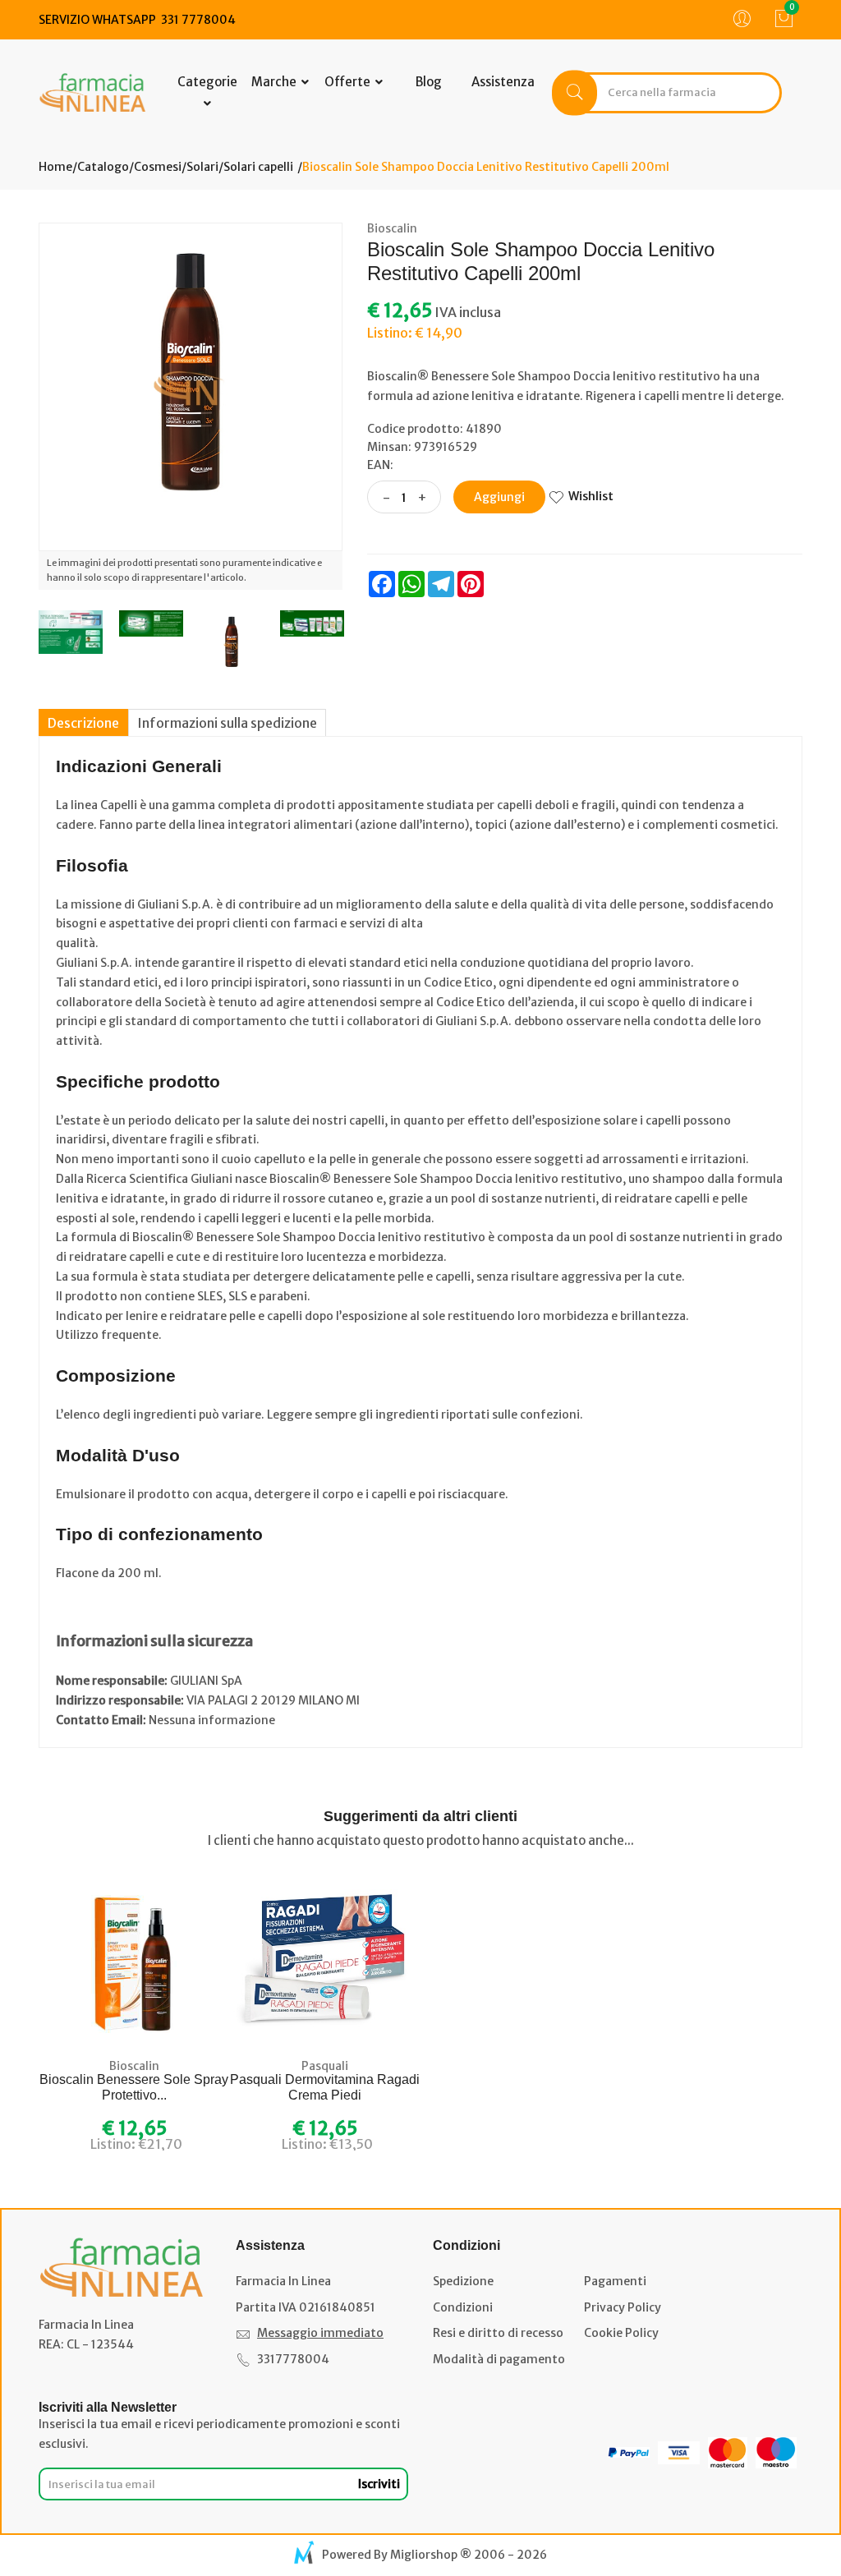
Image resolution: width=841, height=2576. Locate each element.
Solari (202, 167)
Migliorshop (424, 2555)
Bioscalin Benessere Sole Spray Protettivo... (134, 2087)
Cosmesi (158, 167)
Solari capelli (258, 167)
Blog (429, 82)
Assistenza (503, 82)
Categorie (207, 82)
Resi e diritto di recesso (498, 2333)
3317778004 (293, 2359)
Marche (275, 82)
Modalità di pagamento (499, 2359)
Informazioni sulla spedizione (227, 723)
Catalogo (103, 167)
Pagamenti (615, 2281)
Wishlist (591, 496)
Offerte (349, 82)
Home (55, 167)
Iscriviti (379, 2484)
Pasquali (325, 2066)
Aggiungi (499, 497)
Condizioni (463, 2307)
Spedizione (463, 2281)
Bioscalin (392, 228)
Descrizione (83, 723)
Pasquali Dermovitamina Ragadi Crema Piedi (325, 2087)
